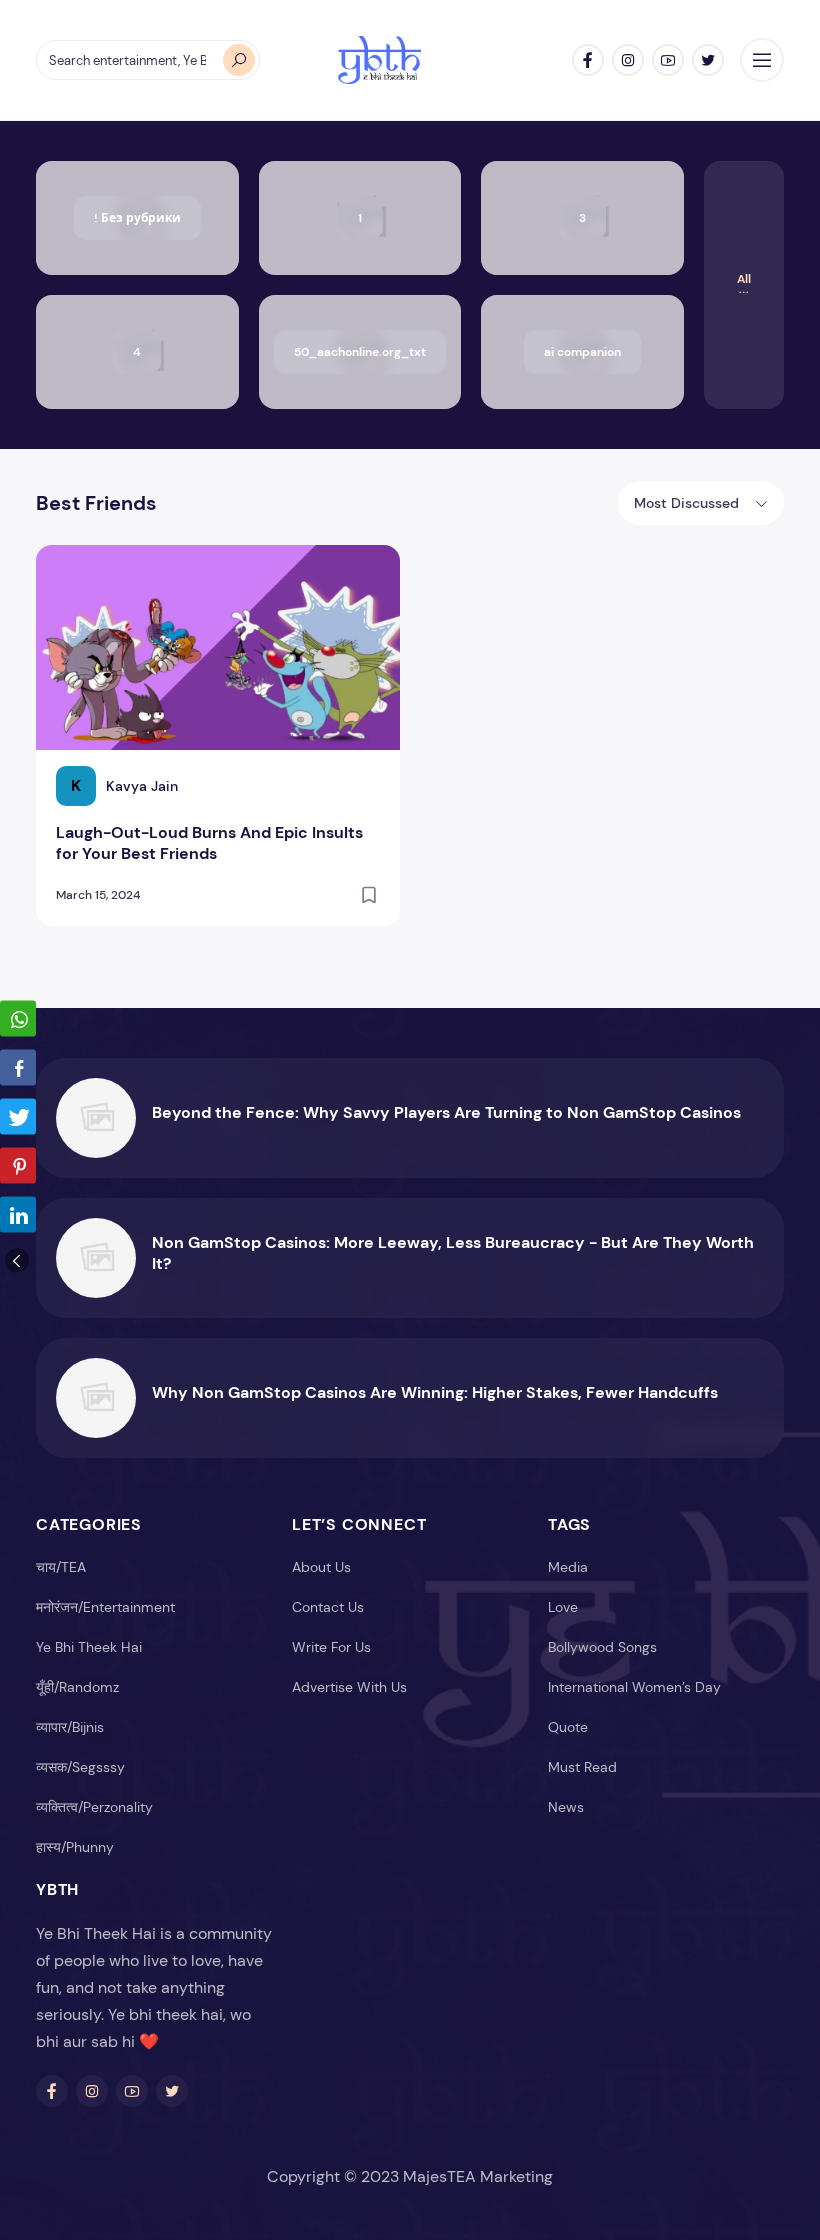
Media (568, 1567)
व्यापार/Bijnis (70, 1727)
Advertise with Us (349, 1687)
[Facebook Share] (18, 1068)
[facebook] (588, 60)
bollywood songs (602, 1647)
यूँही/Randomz (77, 1687)
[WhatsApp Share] (18, 1019)
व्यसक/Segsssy (80, 1767)
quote (568, 1727)
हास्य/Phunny (75, 1847)
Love (563, 1607)
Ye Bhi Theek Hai (89, 1647)
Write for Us (331, 1647)
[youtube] (668, 60)
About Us (321, 1567)
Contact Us (328, 1607)
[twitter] (708, 60)
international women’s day (634, 1687)
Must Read (582, 1767)
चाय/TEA (61, 1567)
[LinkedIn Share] (18, 1215)
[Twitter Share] (18, 1117)
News (566, 1807)
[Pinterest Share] (18, 1166)
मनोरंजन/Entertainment (105, 1607)
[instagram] (628, 60)
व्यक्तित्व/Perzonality (94, 1807)
